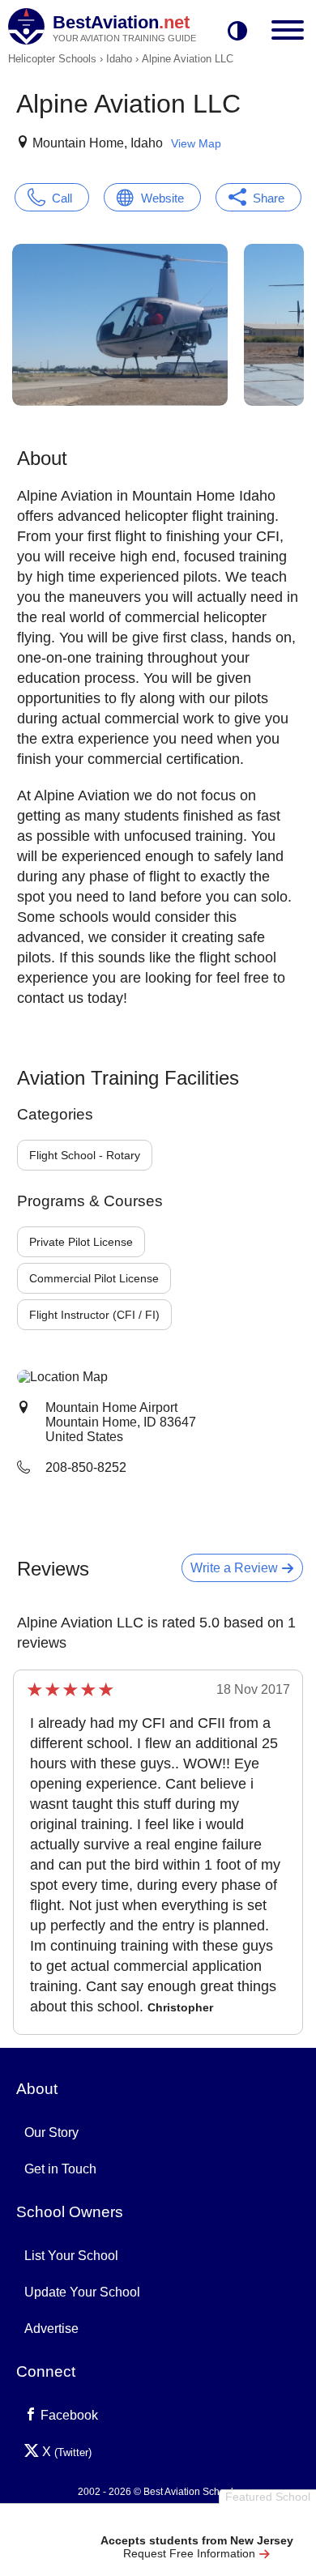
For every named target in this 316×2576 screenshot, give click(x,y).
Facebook (68, 2415)
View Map (196, 143)
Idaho (119, 59)
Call (62, 198)
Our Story (51, 2132)
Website (162, 198)
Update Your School (82, 2292)
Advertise (51, 2329)
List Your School (71, 2256)
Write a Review (236, 1568)
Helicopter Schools (52, 59)
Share (269, 198)
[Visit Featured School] (196, 2521)
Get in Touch (60, 2169)
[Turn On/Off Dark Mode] (237, 32)
